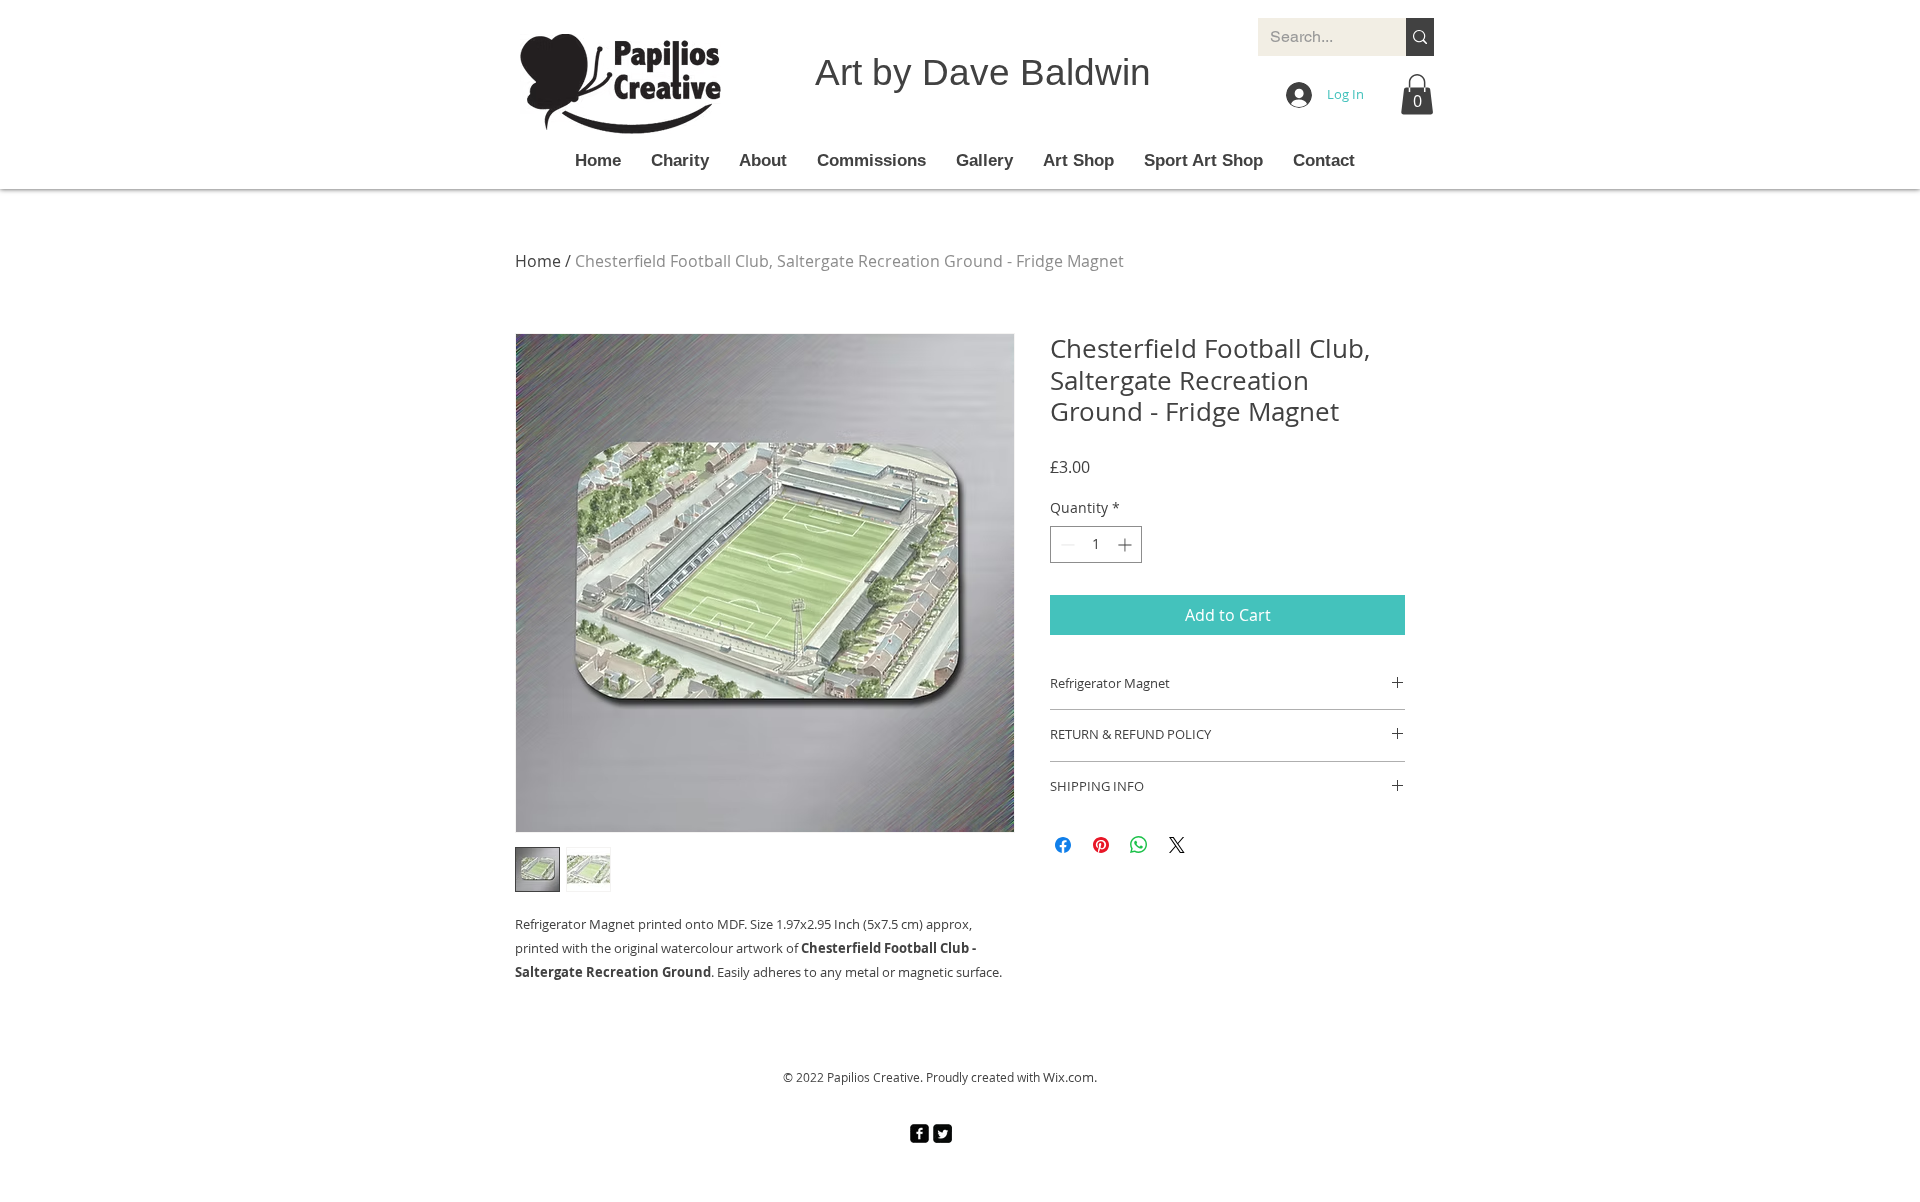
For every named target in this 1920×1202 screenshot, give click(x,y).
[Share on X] (1177, 845)
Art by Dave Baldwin (983, 72)
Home (538, 261)
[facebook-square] (919, 1133)
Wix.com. (1070, 1077)
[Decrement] (1065, 544)
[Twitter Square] (942, 1133)
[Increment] (1126, 544)
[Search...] (1420, 37)
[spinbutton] (1096, 544)
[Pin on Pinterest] (1101, 845)
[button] (1417, 94)
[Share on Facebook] (1063, 845)
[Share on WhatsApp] (1139, 845)
